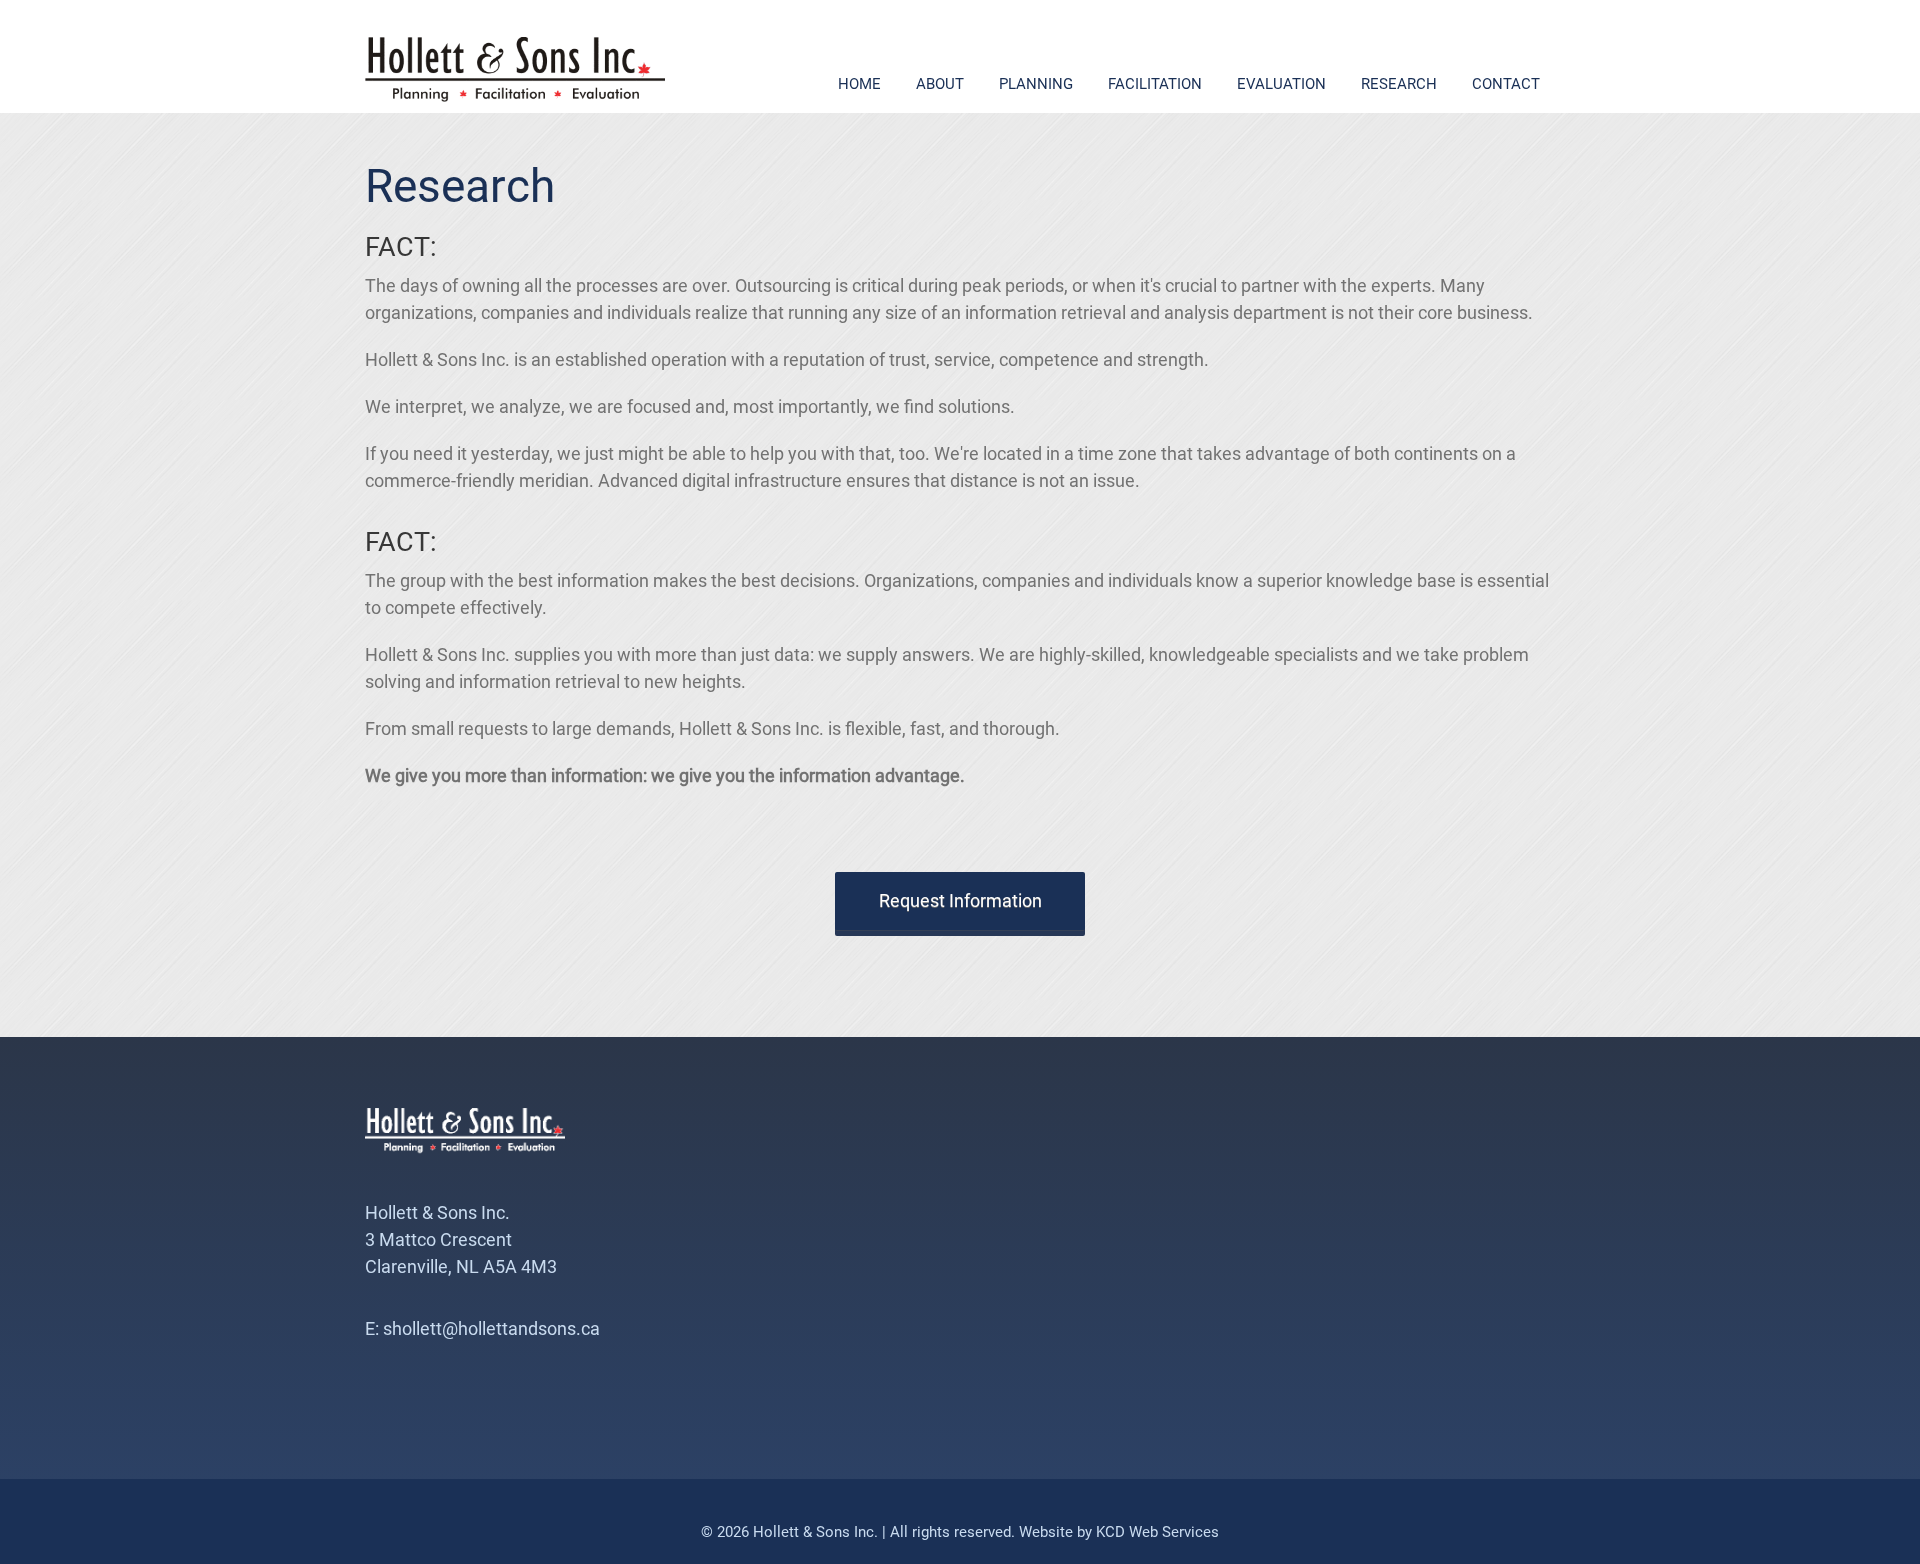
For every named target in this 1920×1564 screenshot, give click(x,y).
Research (1399, 84)
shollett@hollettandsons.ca (491, 1328)
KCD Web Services (1157, 1532)
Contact (1506, 84)
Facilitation (1155, 84)
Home (859, 84)
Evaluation (1281, 84)
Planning (1036, 84)
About (940, 84)
